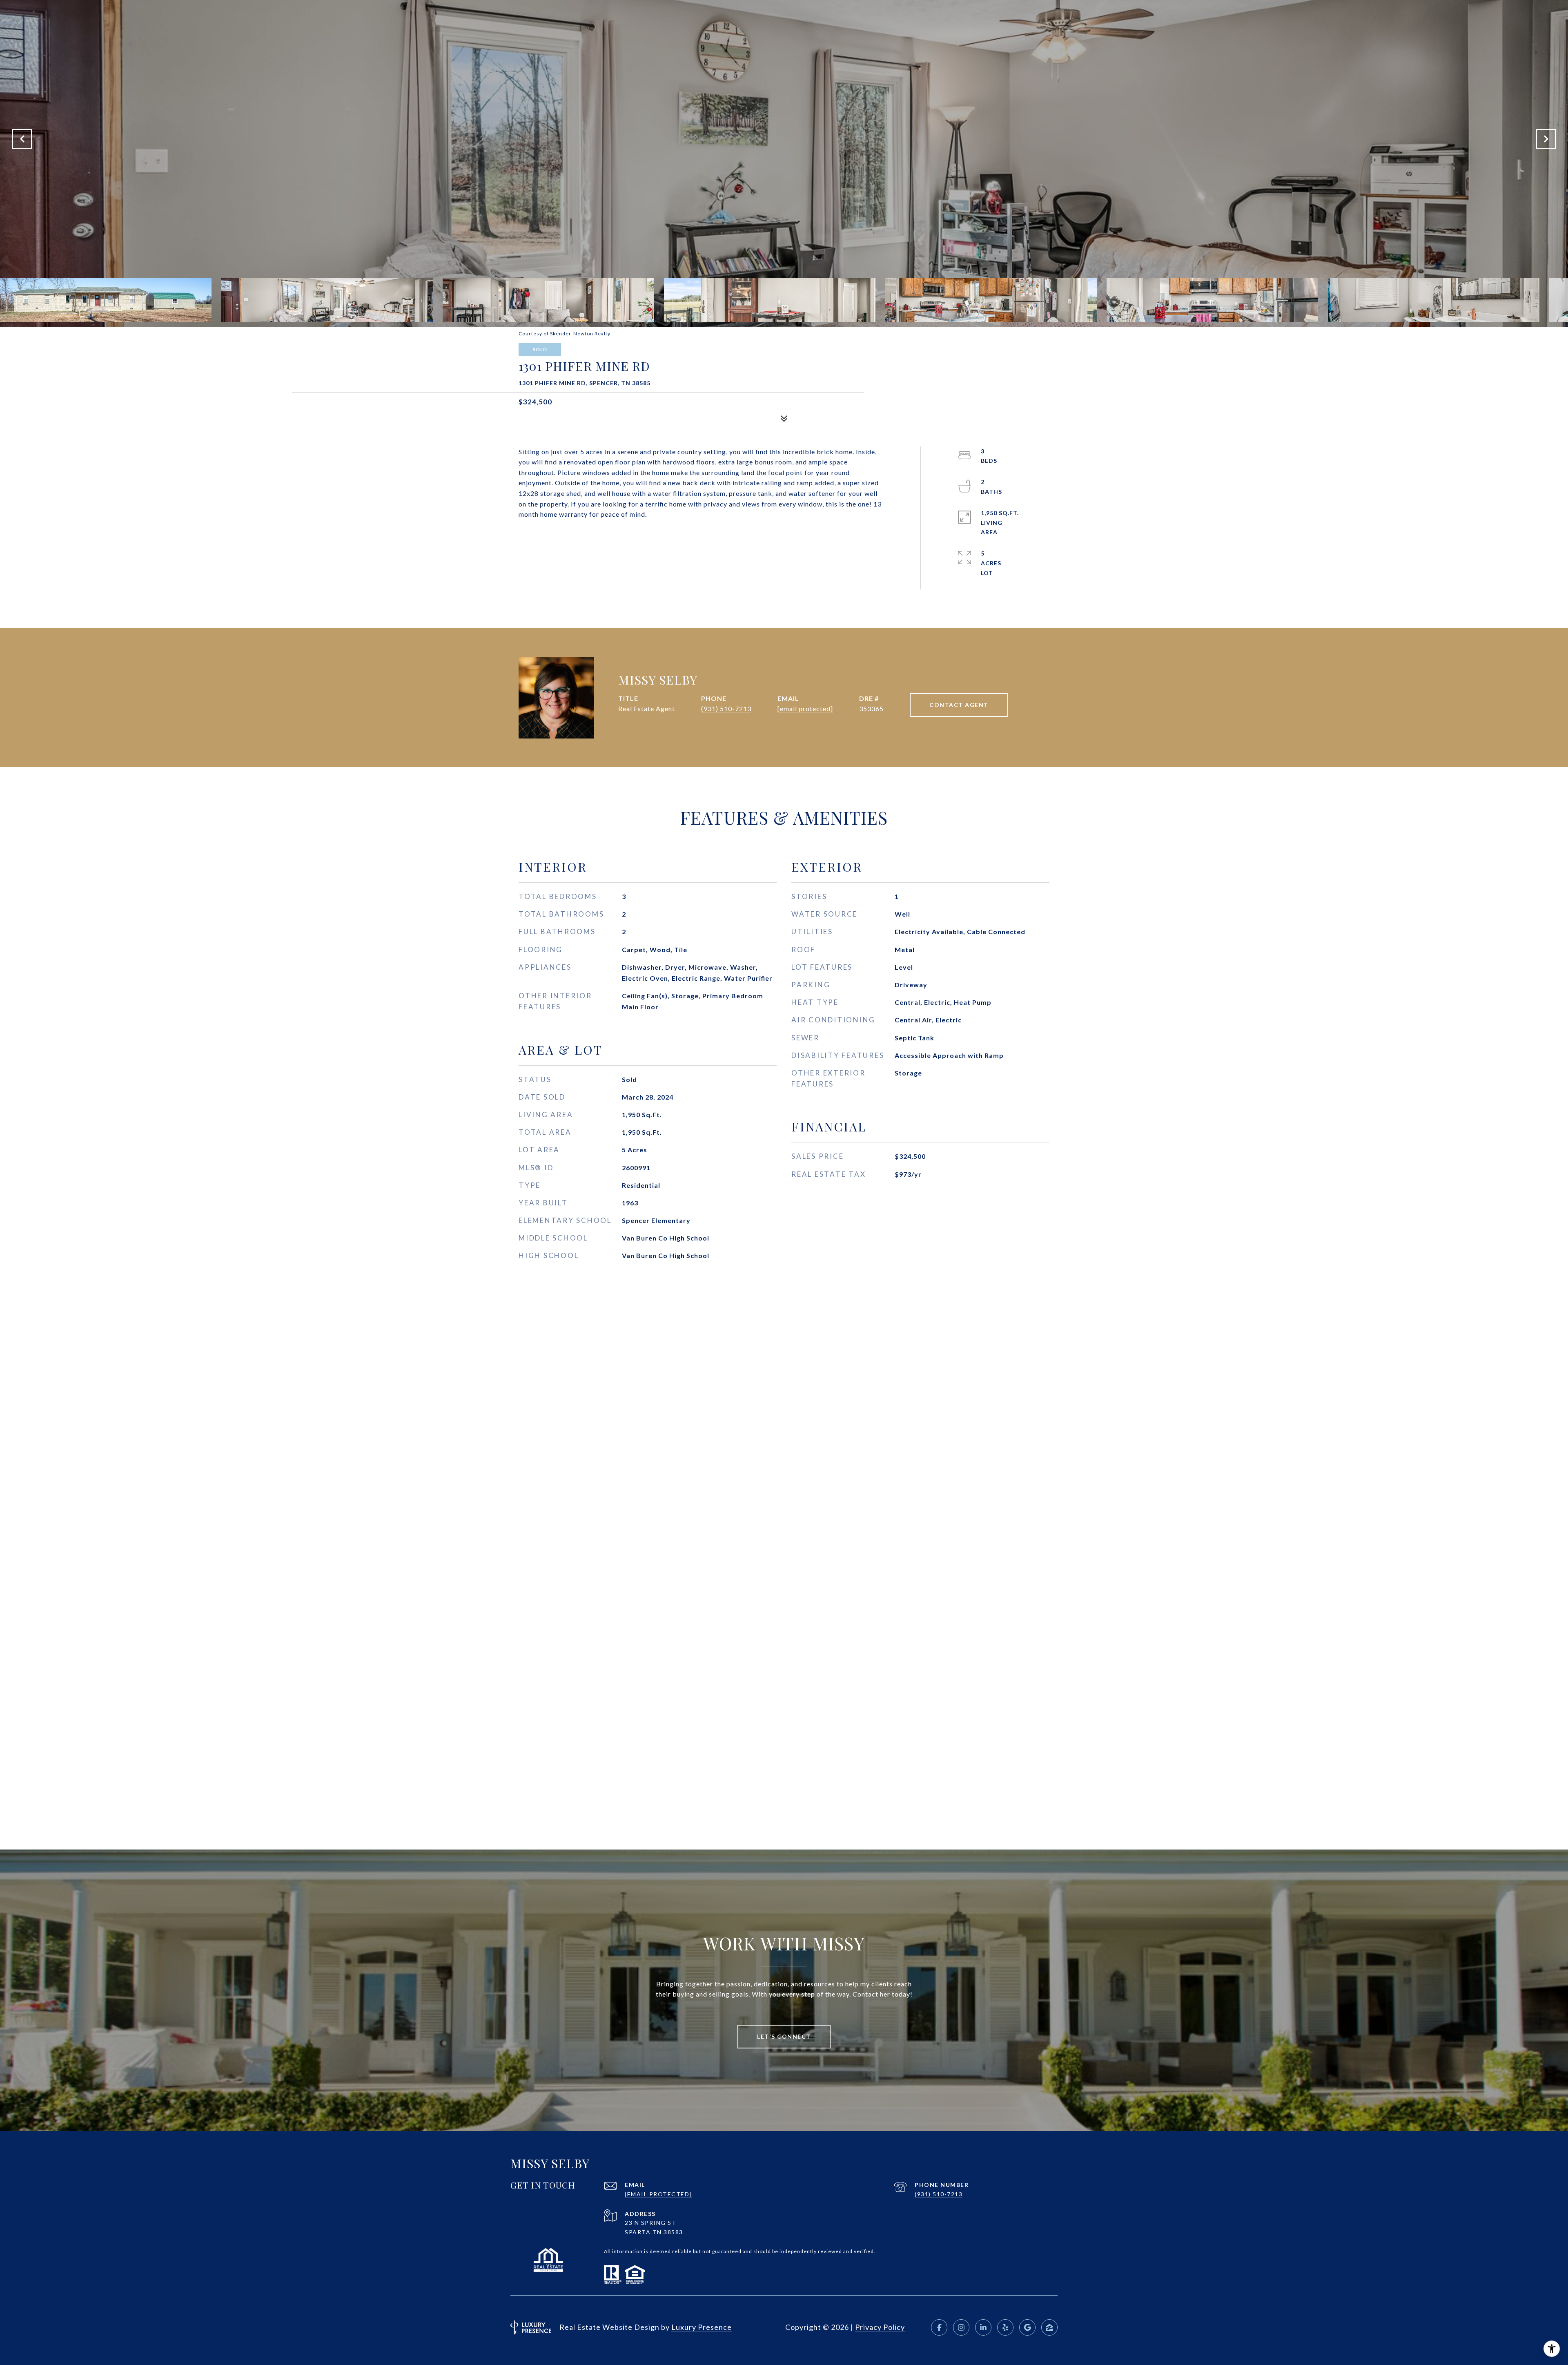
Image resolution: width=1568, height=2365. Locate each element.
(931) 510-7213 (726, 708)
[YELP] (1005, 2327)
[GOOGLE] (1027, 2327)
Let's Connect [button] (784, 2036)
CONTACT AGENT (959, 705)
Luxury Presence (702, 2327)
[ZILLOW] (1049, 2327)
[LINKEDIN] (983, 2327)
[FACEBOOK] (939, 2327)
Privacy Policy (880, 2327)
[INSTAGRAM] (961, 2327)
